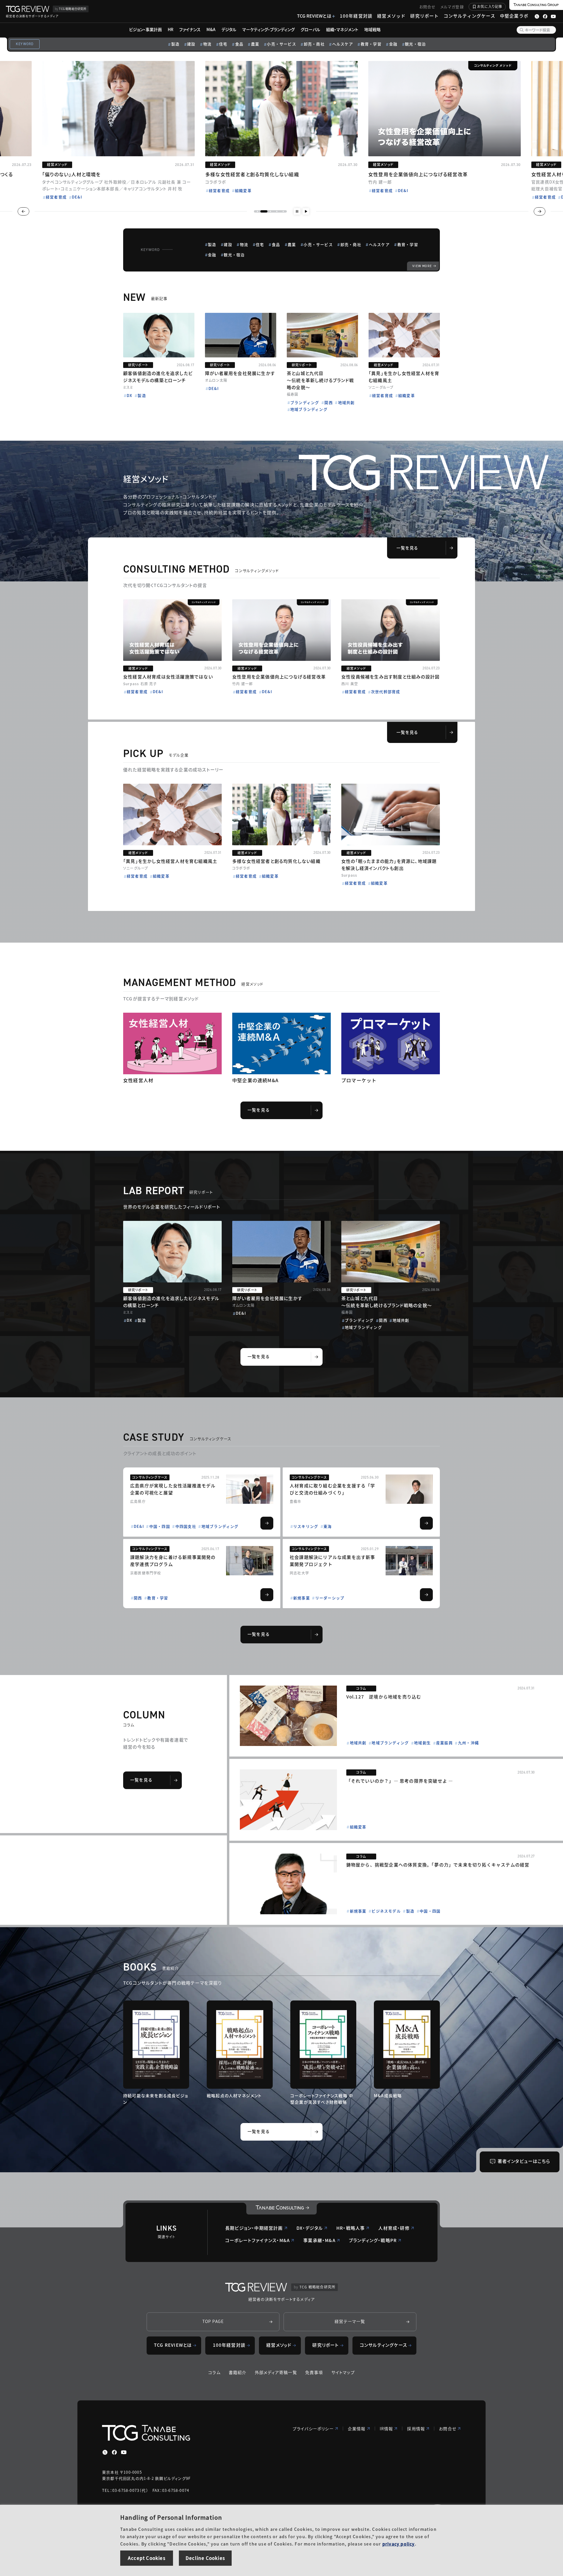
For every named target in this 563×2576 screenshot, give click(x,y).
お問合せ (428, 7)
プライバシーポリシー (313, 2429)
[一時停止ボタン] (297, 211)
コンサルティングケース (469, 16)
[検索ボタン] (522, 30)
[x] (105, 2452)
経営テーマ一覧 (350, 2321)
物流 (207, 44)
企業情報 (357, 2429)
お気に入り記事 (490, 6)
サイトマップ (343, 2372)
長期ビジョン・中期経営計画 (254, 2228)
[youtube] (124, 2452)
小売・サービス (281, 44)
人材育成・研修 (394, 2228)
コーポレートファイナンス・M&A (257, 2240)
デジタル (229, 29)
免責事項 (314, 2372)
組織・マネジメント (342, 29)
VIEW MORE (422, 266)
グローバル (310, 29)
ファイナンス (190, 29)
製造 (175, 44)
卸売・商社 (314, 44)
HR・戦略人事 (351, 2228)
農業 (255, 44)
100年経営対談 (356, 16)
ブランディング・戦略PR (373, 2240)
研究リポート (424, 16)
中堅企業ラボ (514, 16)
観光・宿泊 (415, 44)
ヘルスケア (343, 44)
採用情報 (416, 2429)
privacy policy (399, 2544)
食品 (239, 44)
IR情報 (386, 2429)
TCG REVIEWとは (314, 16)
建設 (191, 44)
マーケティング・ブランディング (268, 29)
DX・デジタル (310, 2228)
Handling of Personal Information (171, 2517)
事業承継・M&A (319, 2240)
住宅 (223, 44)
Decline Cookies (205, 2558)
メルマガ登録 (452, 7)
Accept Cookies (147, 2558)
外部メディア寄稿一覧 (276, 2372)
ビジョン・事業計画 (145, 29)
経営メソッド (391, 16)
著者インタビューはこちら (524, 2161)
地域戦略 (372, 29)
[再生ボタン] (306, 211)
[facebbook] (114, 2452)
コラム (214, 2372)
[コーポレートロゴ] (281, 2209)
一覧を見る (407, 548)
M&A (211, 29)
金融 (393, 44)
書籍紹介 (238, 2372)
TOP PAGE (213, 2321)
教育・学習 (371, 44)
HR (171, 29)
